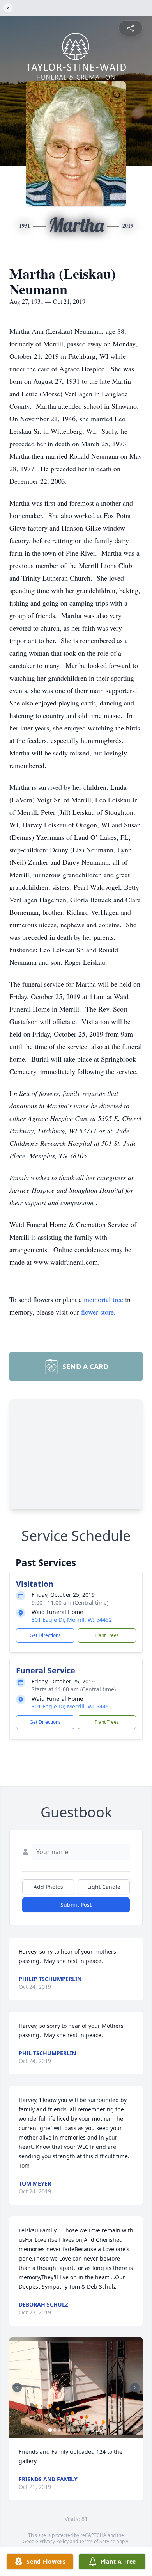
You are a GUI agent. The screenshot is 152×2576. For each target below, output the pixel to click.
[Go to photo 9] (88, 2430)
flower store (97, 1312)
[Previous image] (17, 2387)
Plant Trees (107, 1635)
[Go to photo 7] (78, 2430)
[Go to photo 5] (69, 2430)
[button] (76, 2388)
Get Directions (45, 1635)
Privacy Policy (54, 2541)
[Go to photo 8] (83, 2430)
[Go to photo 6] (74, 2430)
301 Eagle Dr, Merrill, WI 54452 (72, 1620)
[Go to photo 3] (60, 2430)
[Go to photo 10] (92, 2430)
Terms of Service (97, 2541)
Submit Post (76, 1905)
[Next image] (135, 2387)
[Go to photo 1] (50, 2430)
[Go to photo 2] (55, 2430)
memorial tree (103, 1299)
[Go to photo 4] (64, 2430)
